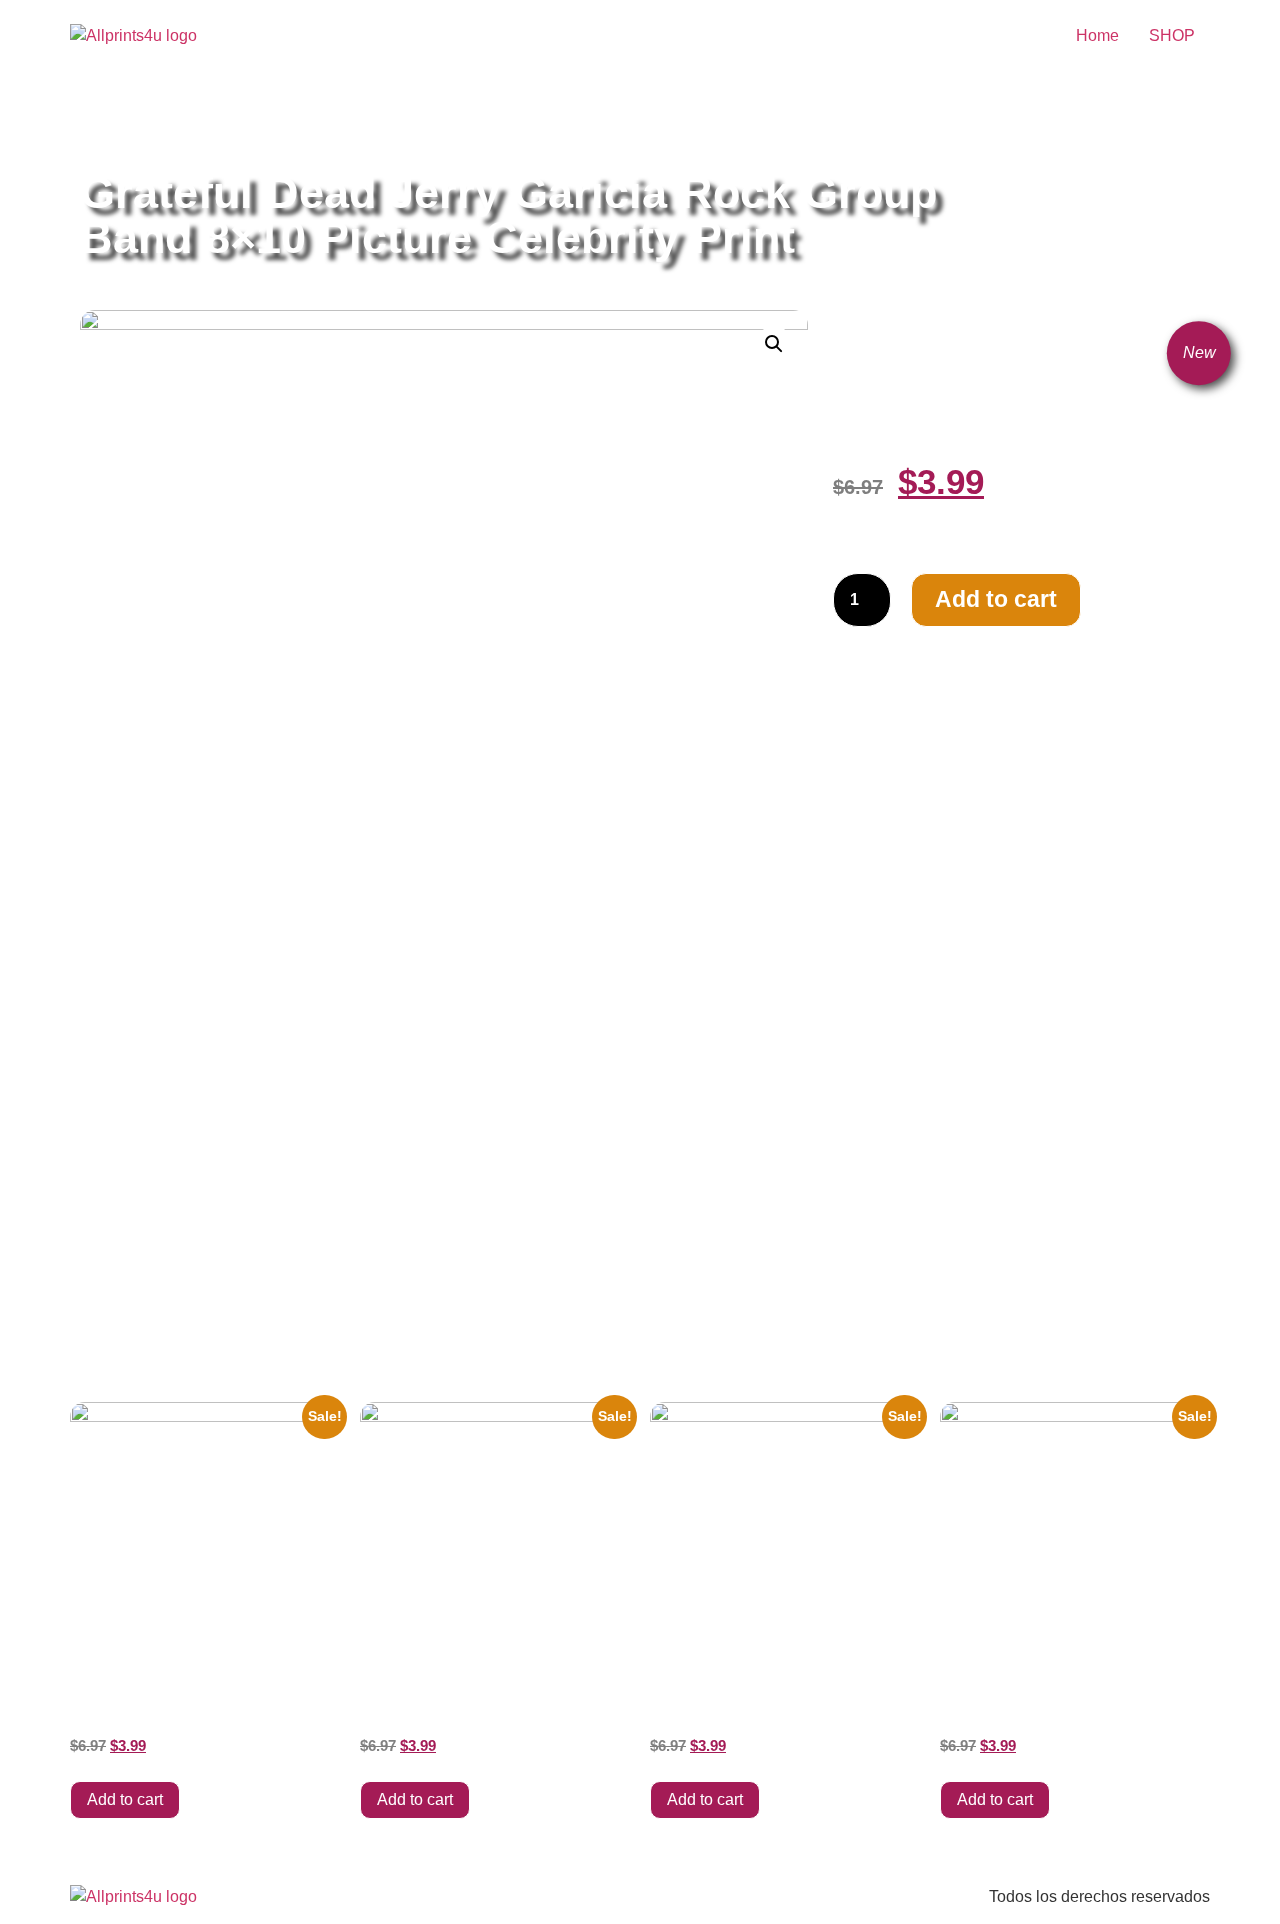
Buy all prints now (189, 122)
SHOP (1172, 35)
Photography (434, 122)
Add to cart (996, 599)
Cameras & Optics (320, 122)
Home (1097, 35)
